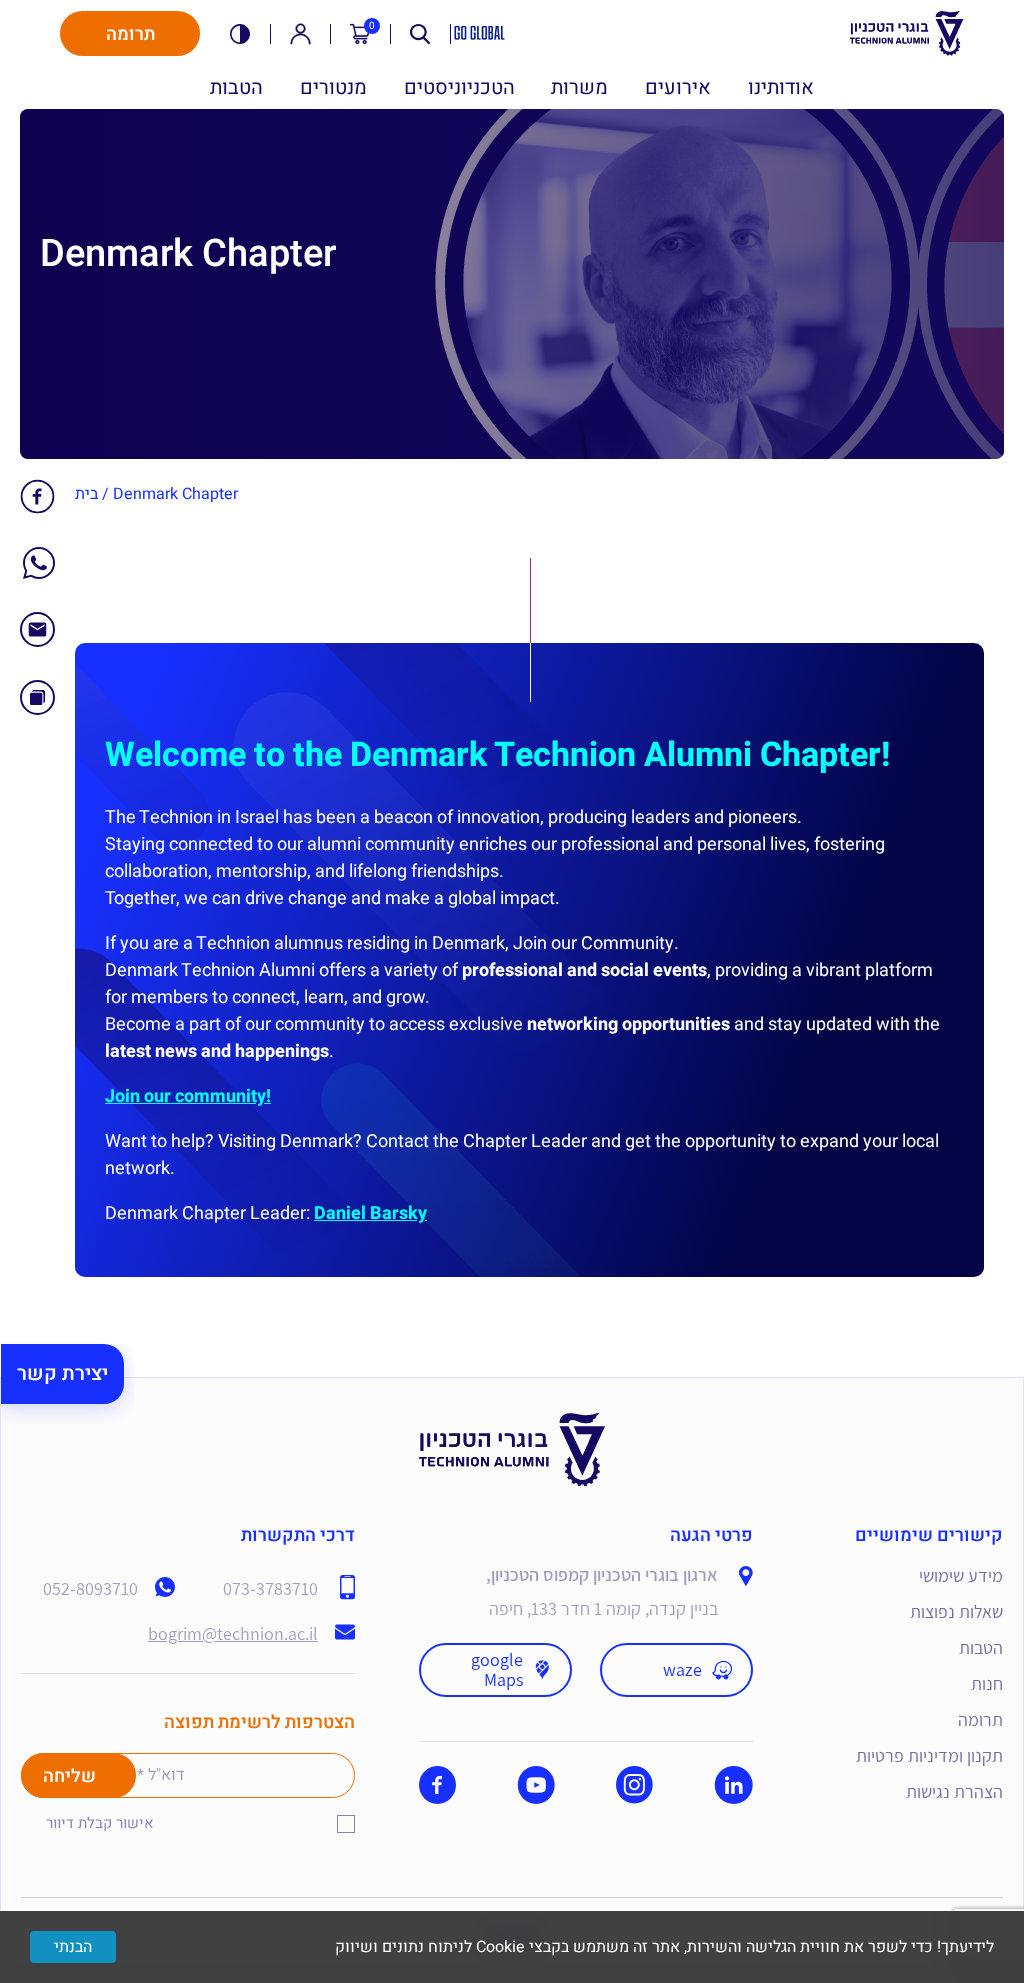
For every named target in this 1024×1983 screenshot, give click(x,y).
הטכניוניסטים (459, 88)
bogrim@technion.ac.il (233, 1634)
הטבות (236, 88)
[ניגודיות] (240, 34)
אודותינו (781, 88)
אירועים (678, 88)
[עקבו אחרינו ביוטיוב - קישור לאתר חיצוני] (536, 1785)
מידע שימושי (961, 1575)
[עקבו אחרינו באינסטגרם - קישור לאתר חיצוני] (634, 1785)
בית (86, 494)
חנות (987, 1683)
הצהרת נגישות (954, 1791)
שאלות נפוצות (956, 1611)
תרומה (130, 34)
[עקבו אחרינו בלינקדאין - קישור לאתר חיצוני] (733, 1785)
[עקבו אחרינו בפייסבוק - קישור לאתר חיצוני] (437, 1785)
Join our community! (188, 1096)
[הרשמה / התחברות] (300, 34)
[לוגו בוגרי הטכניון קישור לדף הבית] (907, 33)
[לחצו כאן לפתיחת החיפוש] (420, 34)
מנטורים (333, 88)
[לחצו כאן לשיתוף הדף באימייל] (37, 640)
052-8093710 (90, 1589)
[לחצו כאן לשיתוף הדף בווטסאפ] (39, 572)
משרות (579, 88)
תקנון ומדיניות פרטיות (929, 1755)
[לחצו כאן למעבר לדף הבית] (512, 1427)
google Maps (497, 1669)
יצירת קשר (62, 1373)
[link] (37, 496)
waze (682, 1669)
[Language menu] (480, 33)
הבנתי (73, 1947)
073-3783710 (270, 1589)
